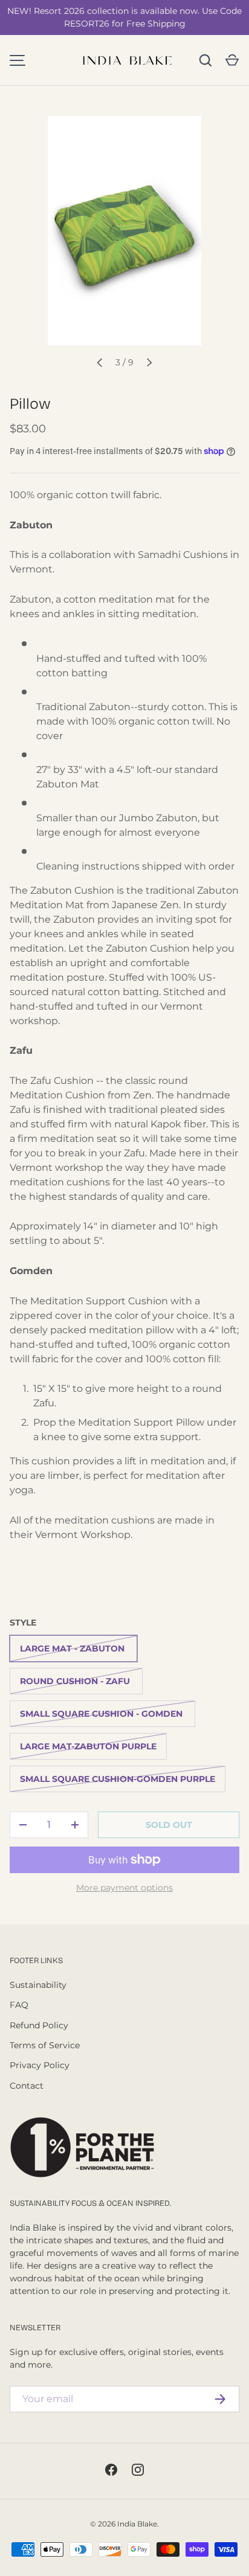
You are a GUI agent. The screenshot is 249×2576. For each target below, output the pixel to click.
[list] (124, 231)
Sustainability (38, 1985)
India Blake (137, 2524)
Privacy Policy (40, 2065)
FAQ (19, 2005)
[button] (232, 60)
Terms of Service (45, 2045)
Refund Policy (39, 2025)
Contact (27, 2086)
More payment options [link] (124, 1888)
